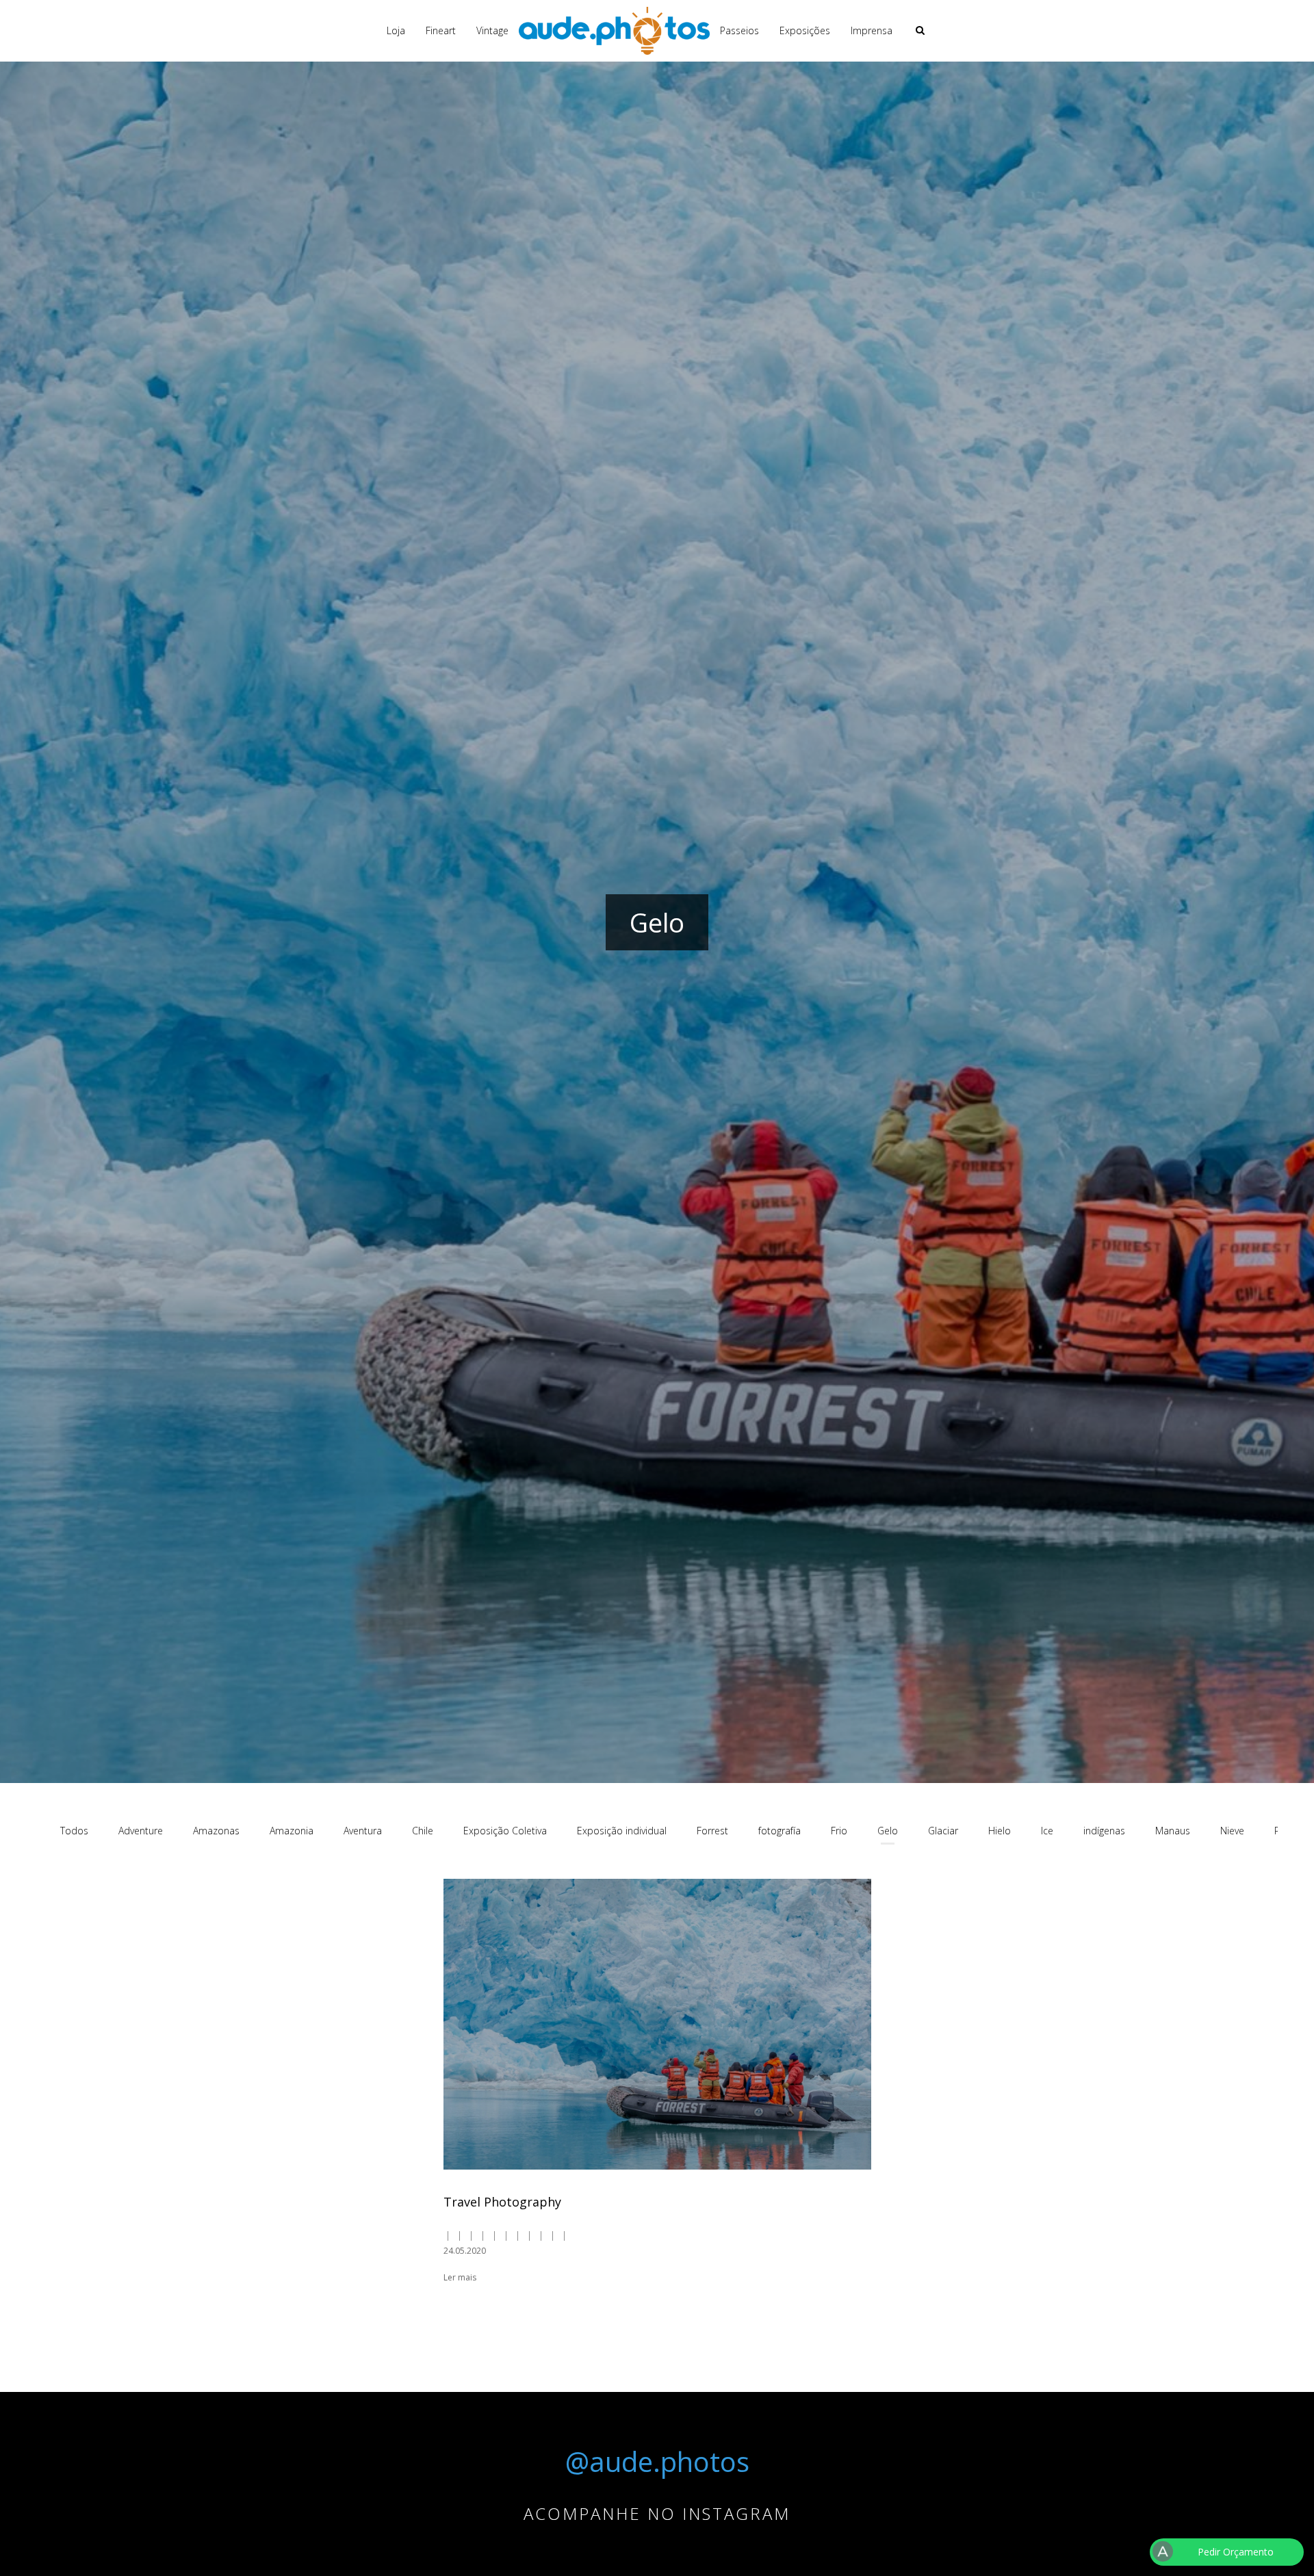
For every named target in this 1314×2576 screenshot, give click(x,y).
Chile (423, 1831)
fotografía (780, 1831)
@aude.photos (657, 2461)
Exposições (805, 30)
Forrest (712, 1831)
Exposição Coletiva (505, 1831)
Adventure (141, 1831)
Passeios (739, 30)
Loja (396, 30)
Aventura (363, 1831)
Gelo (888, 1831)
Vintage (492, 30)
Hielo (1000, 1831)
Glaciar (943, 1831)
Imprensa (872, 30)
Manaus (1173, 1831)
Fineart (441, 30)
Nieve (1232, 1831)
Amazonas (216, 1831)
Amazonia (292, 1831)
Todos (74, 1831)
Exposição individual (622, 1831)
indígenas (1104, 1831)
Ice (1047, 1831)
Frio (839, 1831)
